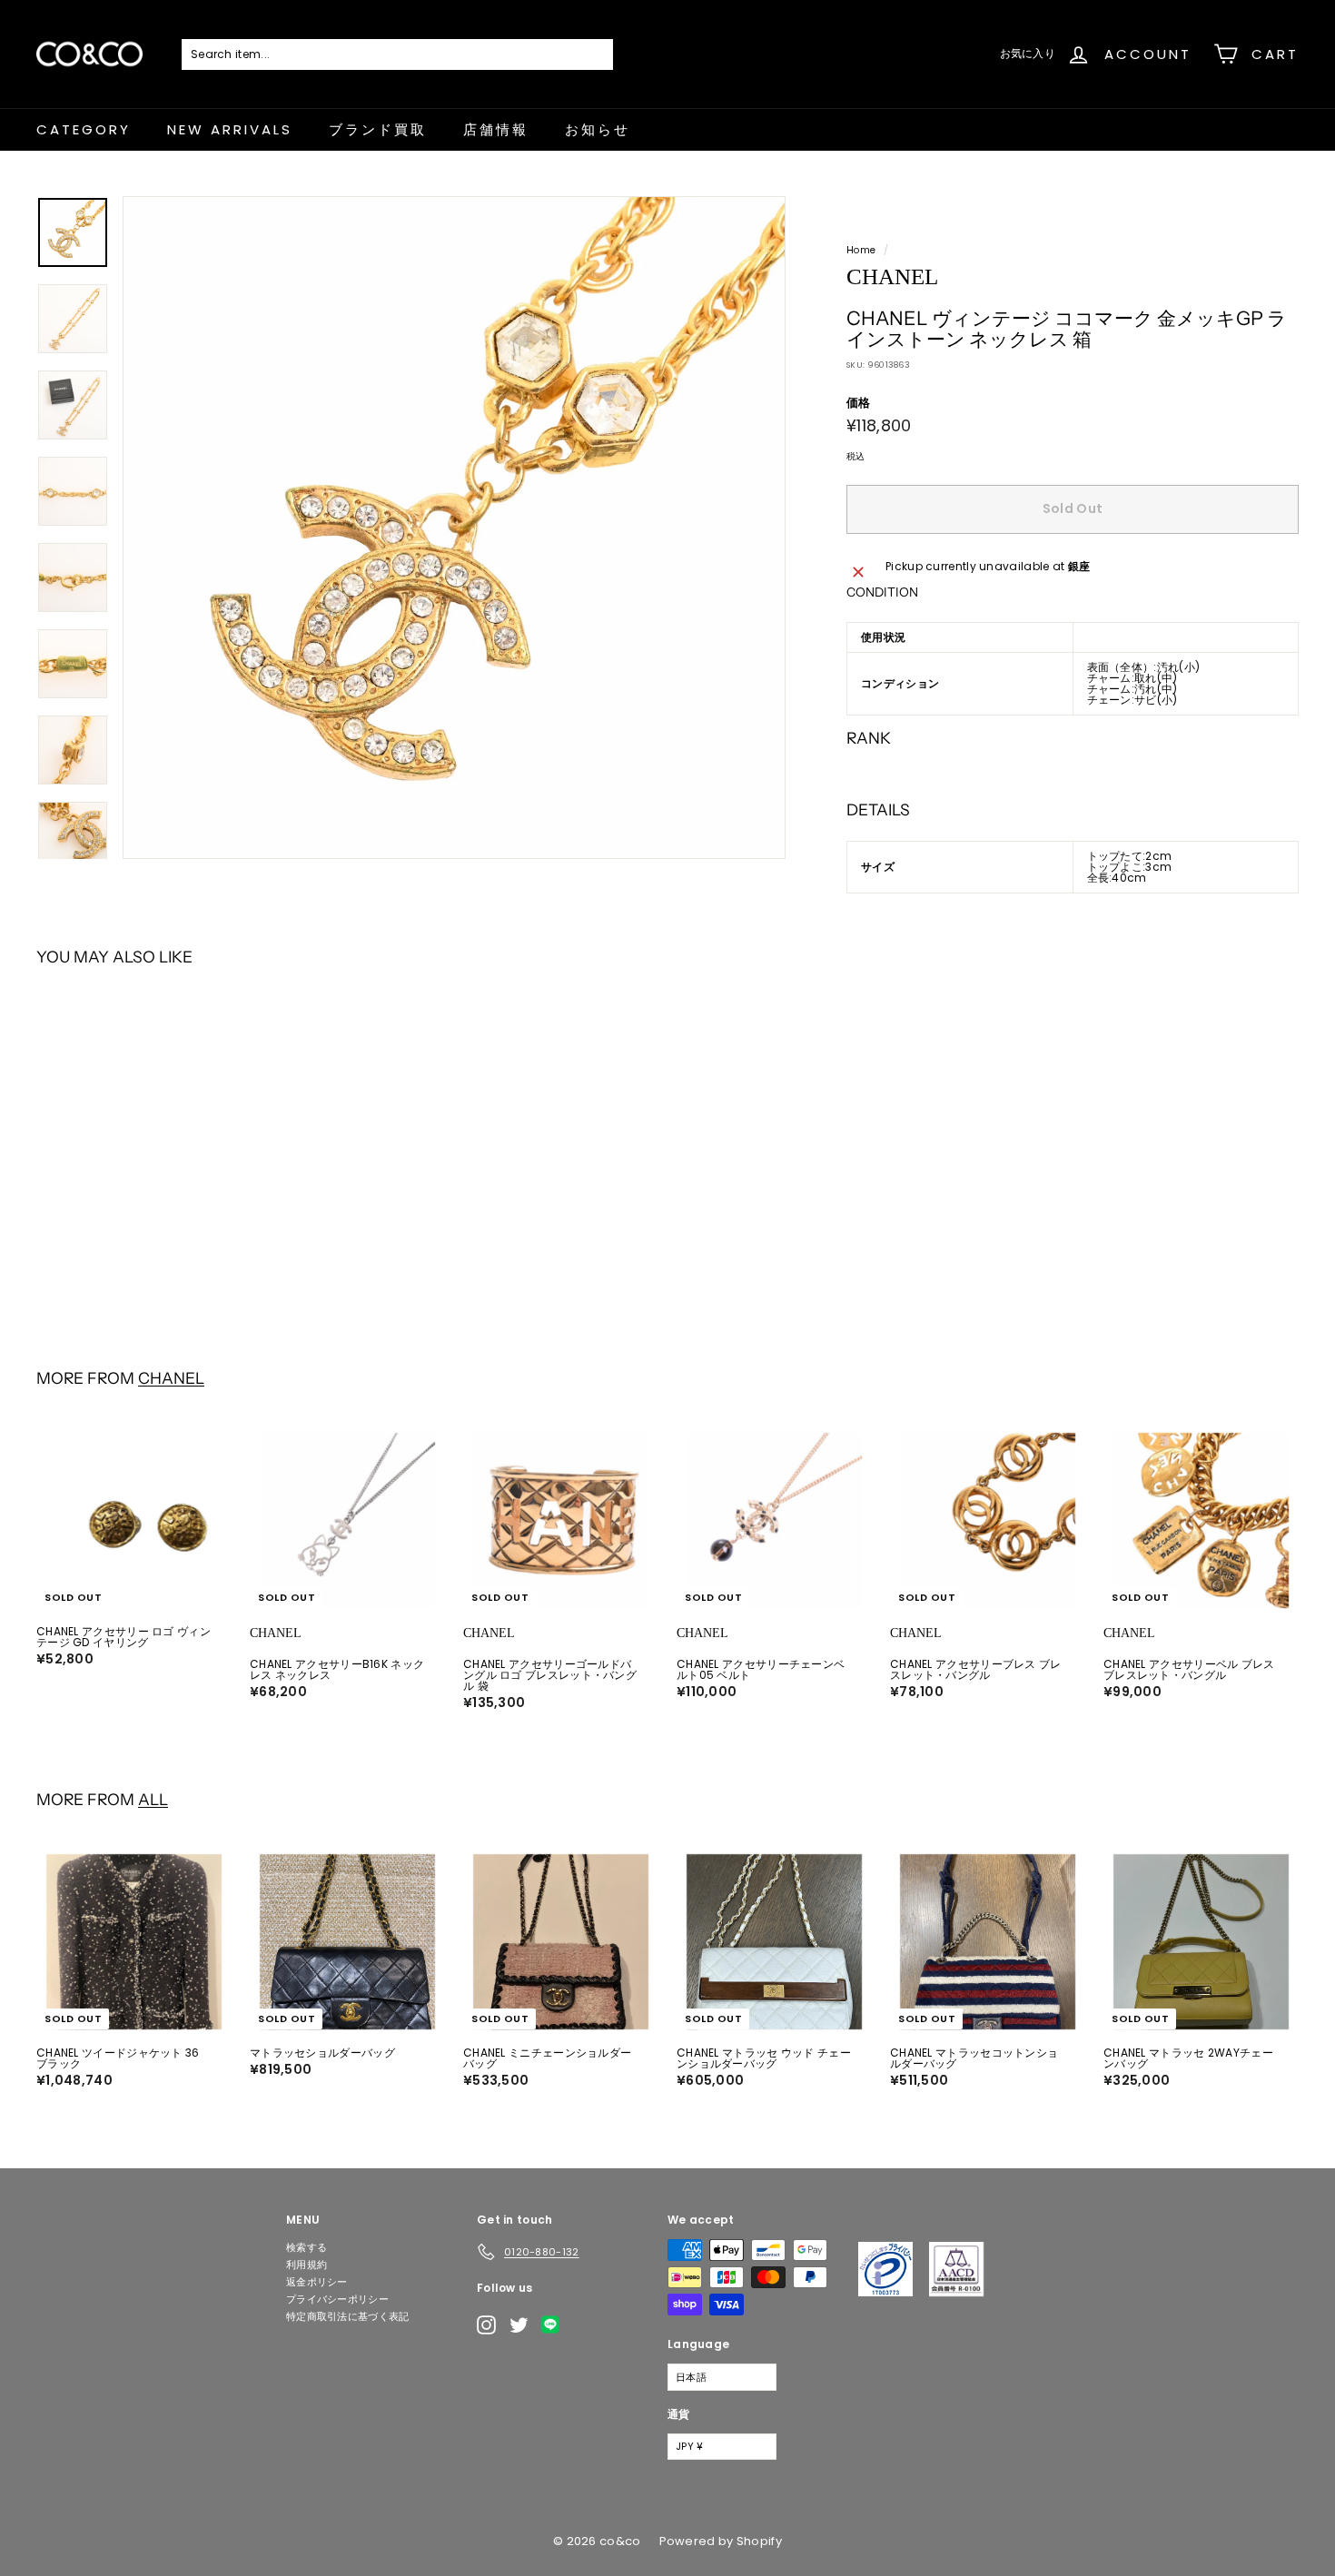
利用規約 (307, 2265)
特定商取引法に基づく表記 (348, 2316)
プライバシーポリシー (337, 2299)
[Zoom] (454, 528)
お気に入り (1028, 53)
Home (861, 250)
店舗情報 (496, 129)
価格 (859, 403)
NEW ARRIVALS (230, 129)
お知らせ (598, 129)
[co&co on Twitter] (519, 2325)
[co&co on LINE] (555, 2324)
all (153, 1799)
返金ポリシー (317, 2282)
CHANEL (171, 1378)
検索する (307, 2247)
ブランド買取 (378, 129)
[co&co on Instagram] (486, 2325)
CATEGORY (84, 129)
